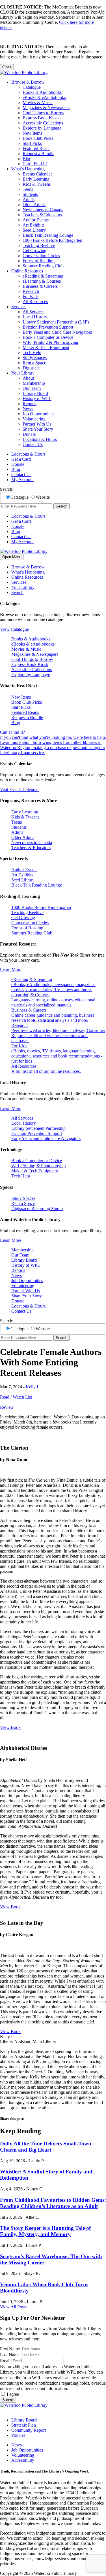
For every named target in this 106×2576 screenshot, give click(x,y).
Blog (27, 159)
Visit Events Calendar (19, 789)
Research (31, 291)
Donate (29, 434)
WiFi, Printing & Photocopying (50, 342)
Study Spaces (35, 358)
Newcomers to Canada (43, 210)
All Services (33, 312)
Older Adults (34, 205)
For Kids (31, 296)
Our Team (32, 388)
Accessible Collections (43, 123)
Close (7, 67)
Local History (35, 317)
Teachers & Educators (42, 215)
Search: (7, 489)
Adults (29, 199)
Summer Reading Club (43, 266)
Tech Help (32, 353)
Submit (8, 2400)
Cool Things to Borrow (44, 113)
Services (19, 307)
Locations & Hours (40, 439)
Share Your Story (38, 429)
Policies (18, 2435)
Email (5, 2361)
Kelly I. (33, 1387)
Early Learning (36, 179)
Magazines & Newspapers (46, 108)
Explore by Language (42, 128)
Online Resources (27, 271)
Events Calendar (37, 174)
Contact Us (33, 444)
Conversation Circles (41, 256)
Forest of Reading (39, 261)
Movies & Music (38, 102)
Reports (30, 404)
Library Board (35, 393)
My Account (22, 480)
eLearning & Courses (42, 281)
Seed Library (34, 230)
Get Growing (34, 250)
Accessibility (23, 2460)
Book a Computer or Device (48, 337)
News (28, 409)
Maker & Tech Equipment (46, 347)
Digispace (32, 368)
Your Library (23, 373)
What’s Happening (28, 169)
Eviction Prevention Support (48, 327)
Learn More (11, 970)
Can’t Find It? (35, 164)
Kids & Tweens (37, 184)
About (28, 378)
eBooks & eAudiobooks (44, 97)
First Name (10, 2349)
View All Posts (13, 2307)
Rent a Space (34, 363)
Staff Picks (32, 143)
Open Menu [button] (12, 557)
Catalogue (32, 87)
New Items (32, 133)
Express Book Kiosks (42, 118)
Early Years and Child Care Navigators (57, 332)
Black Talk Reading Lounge (48, 235)
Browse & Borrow (28, 82)
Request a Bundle (38, 154)
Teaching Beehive (39, 245)
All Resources (35, 302)
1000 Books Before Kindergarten (52, 240)
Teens (28, 189)
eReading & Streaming (43, 276)
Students (30, 194)
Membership (34, 383)
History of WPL (37, 398)
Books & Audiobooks (42, 92)
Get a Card (21, 459)
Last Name (10, 2355)
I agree (13, 2394)
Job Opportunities (38, 414)
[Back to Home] (24, 72)
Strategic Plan (24, 2425)
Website (43, 497)
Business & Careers (40, 286)
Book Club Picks (38, 138)
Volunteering (34, 419)
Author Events (36, 220)
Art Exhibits (33, 225)
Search (61, 506)
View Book (10, 1727)
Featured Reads (36, 148)
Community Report (29, 2430)
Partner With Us (37, 424)
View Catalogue (14, 629)
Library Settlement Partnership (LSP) (56, 322)
